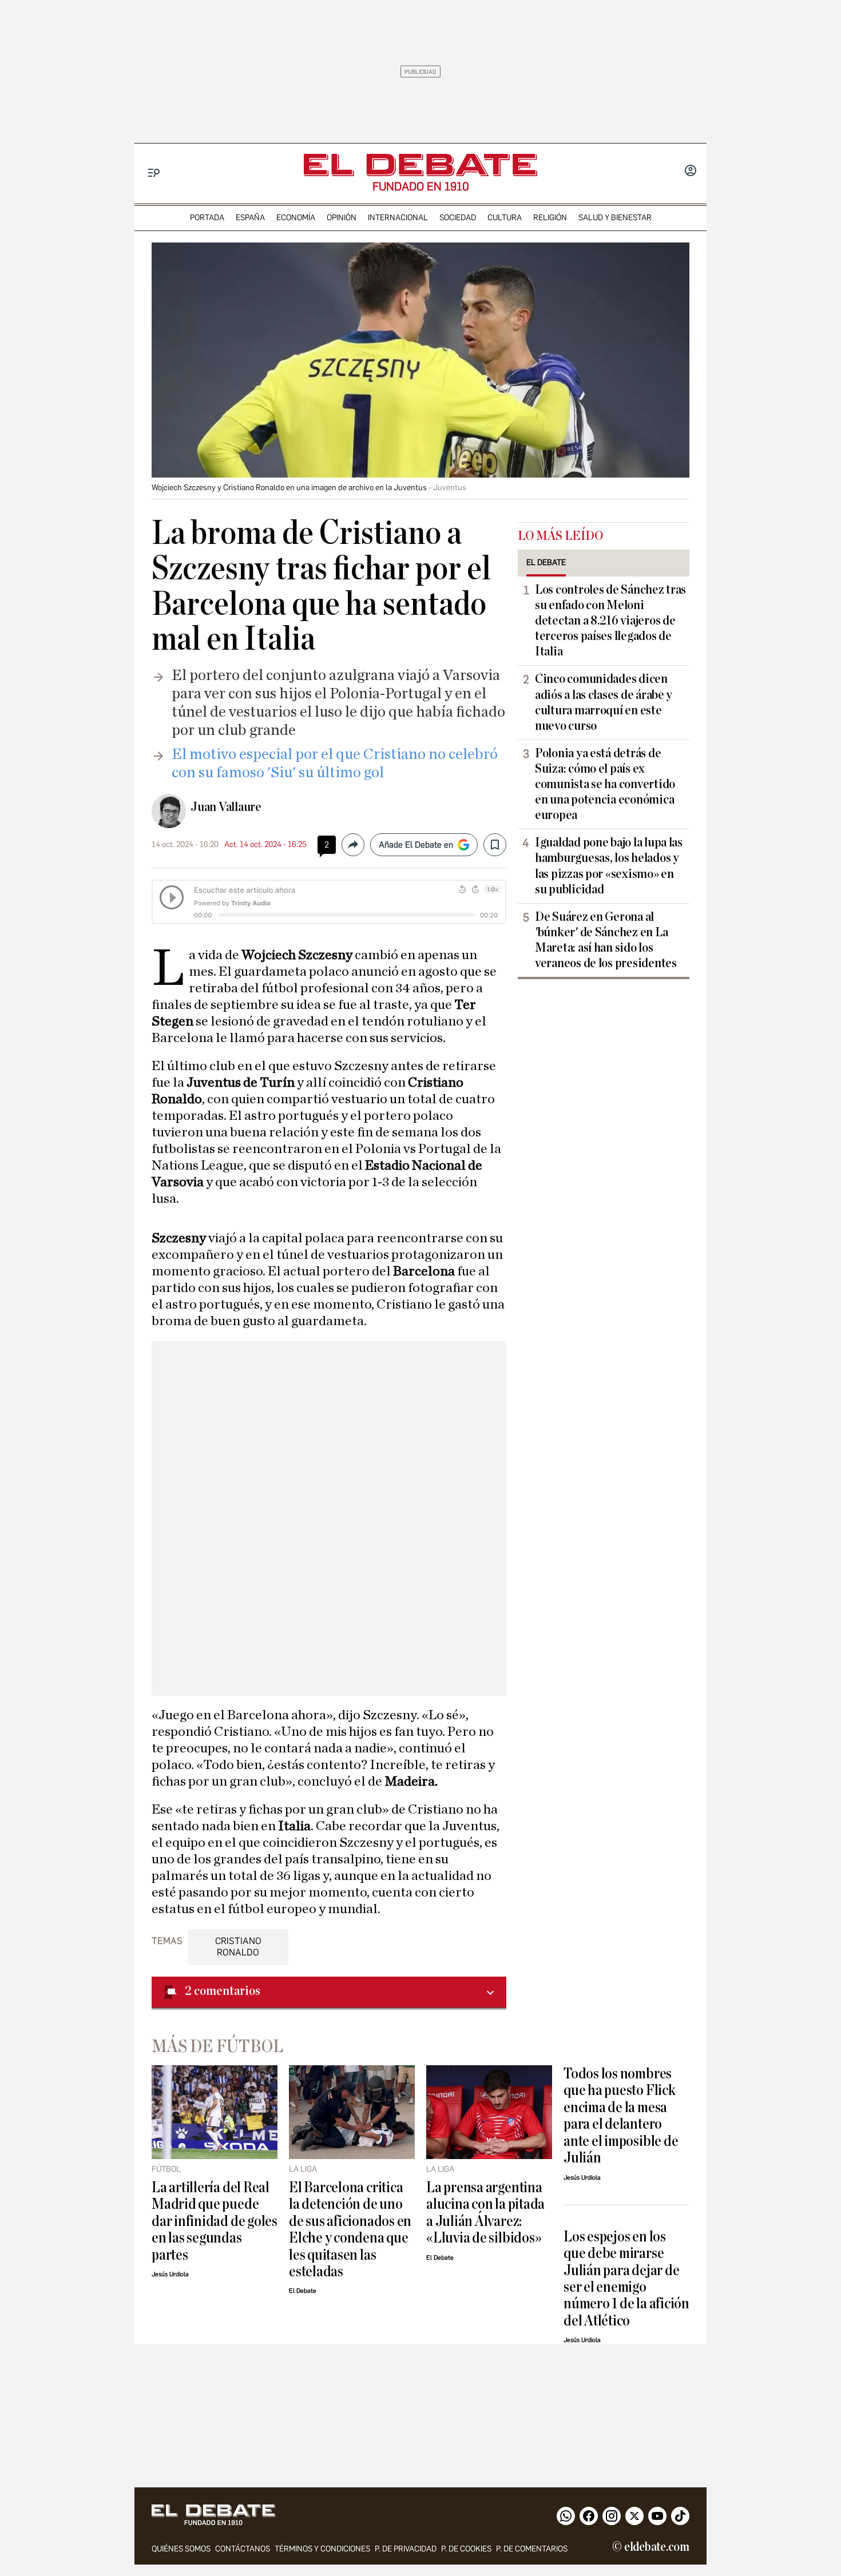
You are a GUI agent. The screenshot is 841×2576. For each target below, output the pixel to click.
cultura (505, 218)
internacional (398, 218)
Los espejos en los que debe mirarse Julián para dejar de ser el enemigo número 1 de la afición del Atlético (626, 2279)
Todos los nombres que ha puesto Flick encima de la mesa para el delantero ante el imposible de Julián (621, 2116)
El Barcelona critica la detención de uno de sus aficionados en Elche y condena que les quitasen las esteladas (350, 2229)
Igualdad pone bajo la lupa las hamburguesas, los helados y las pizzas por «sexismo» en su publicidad (609, 866)
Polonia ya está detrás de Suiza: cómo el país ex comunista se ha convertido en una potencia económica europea (605, 784)
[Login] (691, 172)
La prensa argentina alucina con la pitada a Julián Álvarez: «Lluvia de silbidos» (485, 2213)
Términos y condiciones (322, 2549)
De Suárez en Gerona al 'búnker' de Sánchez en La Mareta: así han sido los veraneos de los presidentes (606, 940)
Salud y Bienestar (615, 218)
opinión (342, 218)
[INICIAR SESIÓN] (691, 172)
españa (250, 218)
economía (296, 218)
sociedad (458, 218)
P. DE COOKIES (466, 2549)
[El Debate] (420, 165)
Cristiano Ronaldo (238, 1946)
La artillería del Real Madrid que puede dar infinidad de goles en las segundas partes (215, 2221)
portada (207, 218)
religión (550, 218)
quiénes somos (181, 2549)
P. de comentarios (532, 2549)
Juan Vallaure (226, 807)
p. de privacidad (406, 2549)
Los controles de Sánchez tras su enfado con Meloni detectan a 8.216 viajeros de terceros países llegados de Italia (610, 621)
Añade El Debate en (416, 845)
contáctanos (243, 2549)
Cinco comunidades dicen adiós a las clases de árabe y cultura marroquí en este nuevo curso (604, 702)
